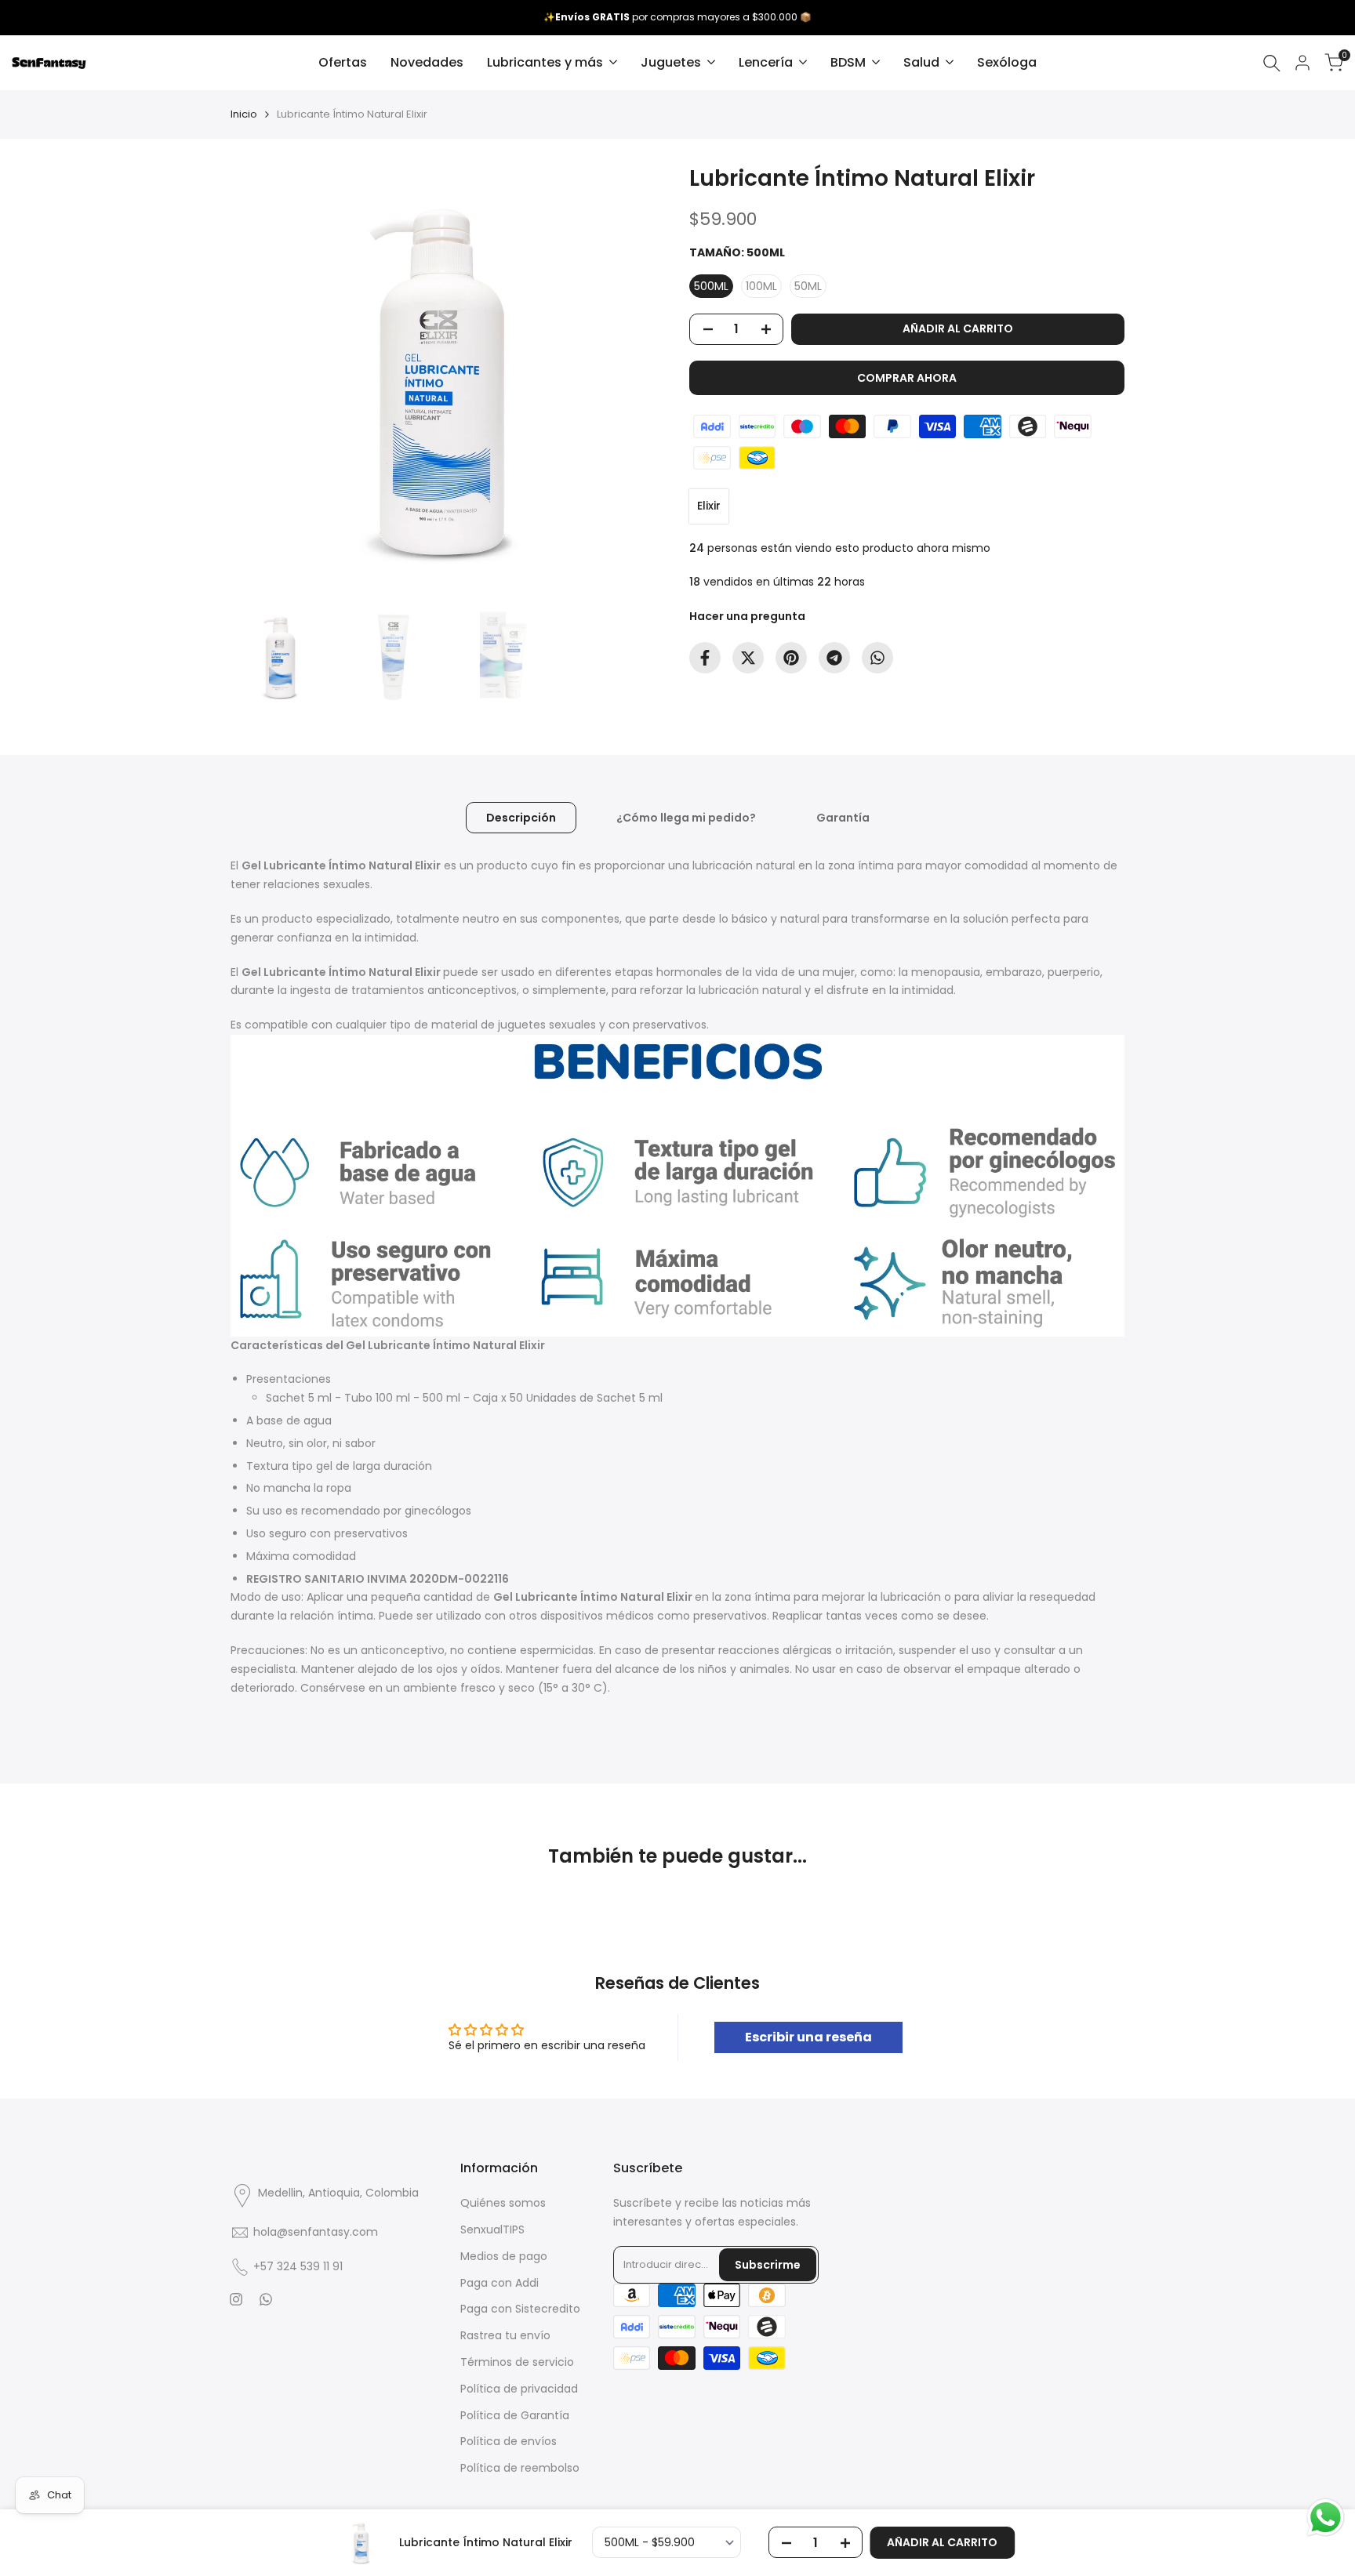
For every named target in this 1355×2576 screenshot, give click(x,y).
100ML (761, 286)
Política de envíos (509, 2441)
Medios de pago (504, 2256)
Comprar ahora (907, 378)
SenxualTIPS (492, 2230)
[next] (634, 380)
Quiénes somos (503, 2203)
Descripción (521, 818)
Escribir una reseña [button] (808, 2037)
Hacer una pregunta (747, 616)
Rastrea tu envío (505, 2335)
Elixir (709, 506)
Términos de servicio (517, 2362)
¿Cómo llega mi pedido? (686, 818)
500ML (711, 286)
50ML (808, 286)
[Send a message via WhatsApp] (1326, 2518)
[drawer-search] (1272, 63)
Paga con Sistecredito (520, 2309)
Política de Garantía (515, 2415)
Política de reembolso (520, 2468)
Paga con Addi (499, 2283)
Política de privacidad (519, 2389)
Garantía (843, 818)
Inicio (244, 114)
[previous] (262, 380)
